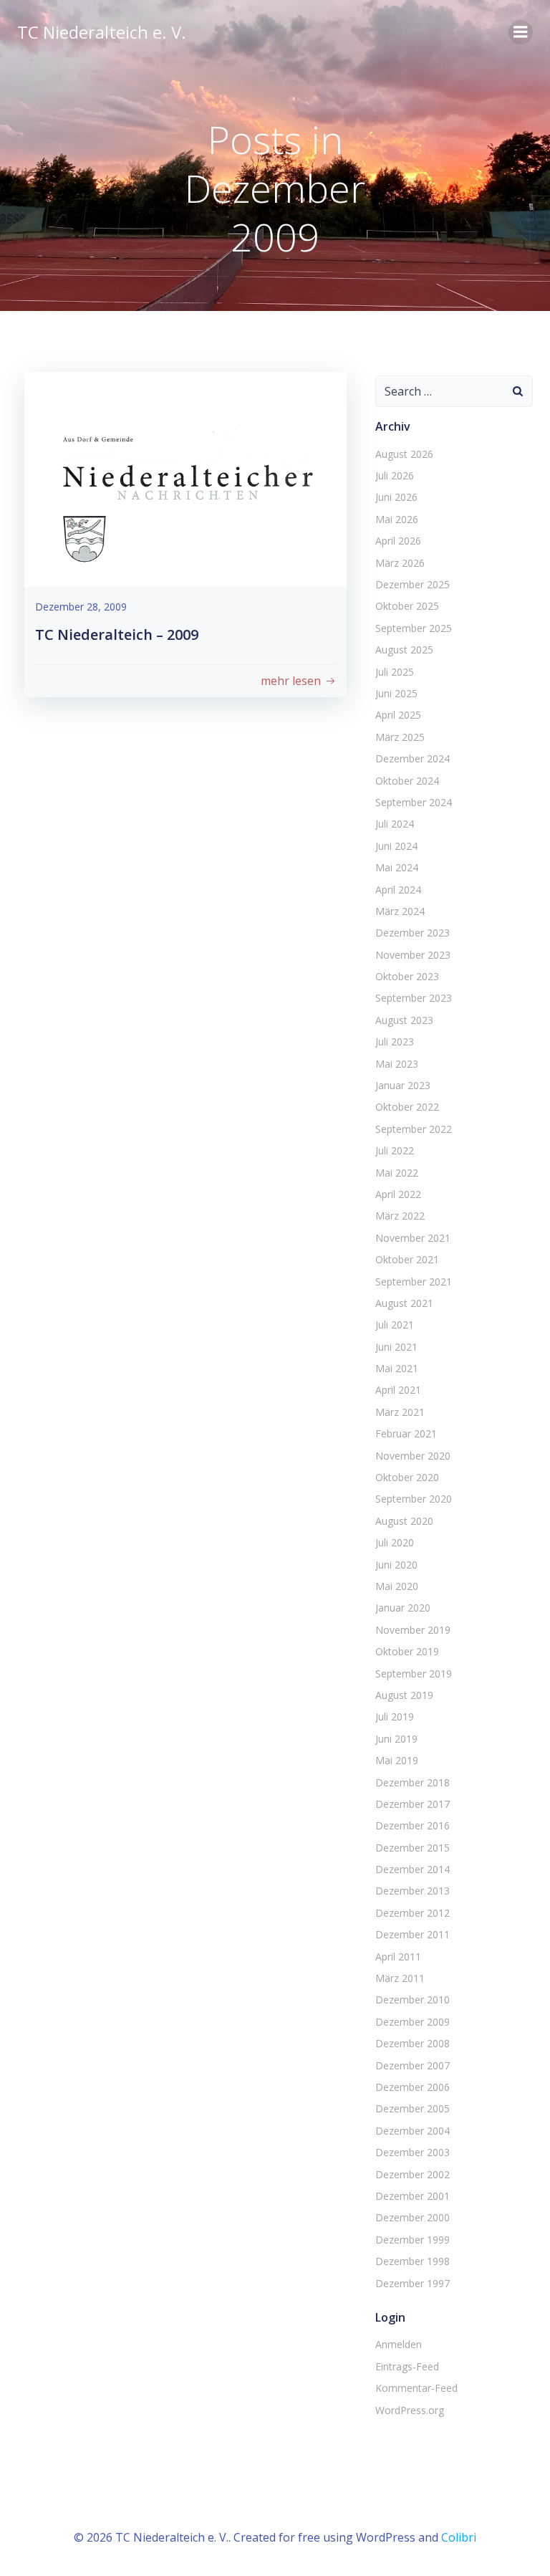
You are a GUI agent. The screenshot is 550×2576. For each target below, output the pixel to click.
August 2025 (404, 650)
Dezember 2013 (412, 1891)
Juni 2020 (396, 1565)
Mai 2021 (397, 1368)
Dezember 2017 (412, 1804)
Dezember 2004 (412, 2131)
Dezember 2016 (412, 1825)
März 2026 (400, 563)
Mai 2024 (397, 867)
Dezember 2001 (412, 2196)
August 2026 (404, 454)
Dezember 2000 (412, 2217)
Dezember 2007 (412, 2065)
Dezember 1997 (412, 2283)
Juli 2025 (395, 672)
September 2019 (414, 1674)
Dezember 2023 (412, 933)
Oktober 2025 (407, 606)
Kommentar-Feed (416, 2388)
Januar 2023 (403, 1085)
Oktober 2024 (407, 781)
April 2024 (398, 890)
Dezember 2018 (412, 1782)
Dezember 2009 (412, 2022)
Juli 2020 (395, 1542)
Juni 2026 (396, 497)
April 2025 (398, 715)
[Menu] (521, 32)
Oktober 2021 (407, 1259)
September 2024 (414, 802)
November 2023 (413, 955)
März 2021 (400, 1412)
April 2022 (398, 1194)
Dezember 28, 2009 (81, 607)
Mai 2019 (397, 1760)
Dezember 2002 (412, 2174)
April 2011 (398, 1957)
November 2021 (413, 1238)
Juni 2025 (396, 693)
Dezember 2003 (412, 2152)
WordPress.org (410, 2410)
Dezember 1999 (412, 2240)
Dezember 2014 (412, 1869)
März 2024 (400, 911)
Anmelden (399, 2344)
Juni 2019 (396, 1739)
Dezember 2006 (412, 2087)
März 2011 (400, 1978)
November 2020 (413, 1456)
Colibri (459, 2537)
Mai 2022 (397, 1173)
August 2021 (404, 1303)
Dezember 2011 (412, 1934)
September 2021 (414, 1282)
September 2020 (414, 1499)
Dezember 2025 (412, 584)
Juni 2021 (396, 1347)
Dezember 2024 (412, 758)
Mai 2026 (397, 519)
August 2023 (404, 1020)
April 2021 (398, 1390)
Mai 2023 (397, 1064)
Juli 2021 (395, 1325)
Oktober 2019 (407, 1651)
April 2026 (398, 541)
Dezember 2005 (412, 2108)
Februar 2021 (406, 1433)
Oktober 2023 (407, 976)
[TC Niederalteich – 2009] (185, 478)
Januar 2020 (403, 1608)
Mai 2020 (397, 1586)
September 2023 (414, 998)
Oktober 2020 (407, 1477)
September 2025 (414, 628)
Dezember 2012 (412, 1913)
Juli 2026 (395, 475)
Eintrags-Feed (407, 2366)
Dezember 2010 (412, 2000)
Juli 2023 (395, 1042)
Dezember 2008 (412, 2043)
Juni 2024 (396, 846)
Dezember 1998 (412, 2261)
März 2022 (400, 1216)
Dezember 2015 (412, 1848)
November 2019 (413, 1630)
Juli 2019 (395, 1716)
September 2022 (414, 1129)
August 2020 (404, 1521)
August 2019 (404, 1695)
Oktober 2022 (407, 1107)
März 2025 (400, 737)
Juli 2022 (395, 1150)
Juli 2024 (395, 824)
